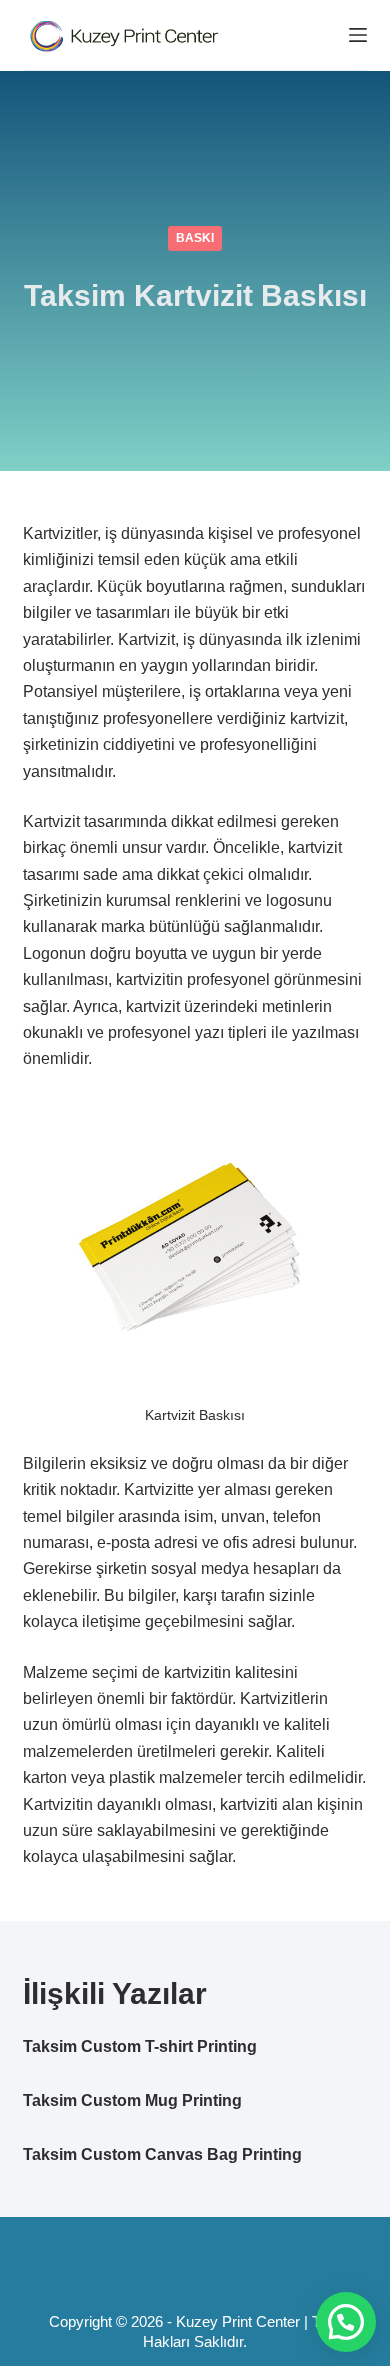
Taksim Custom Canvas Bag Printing (162, 2154)
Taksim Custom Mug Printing (132, 2100)
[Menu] (358, 35)
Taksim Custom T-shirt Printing (140, 2046)
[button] (346, 2322)
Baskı (195, 238)
